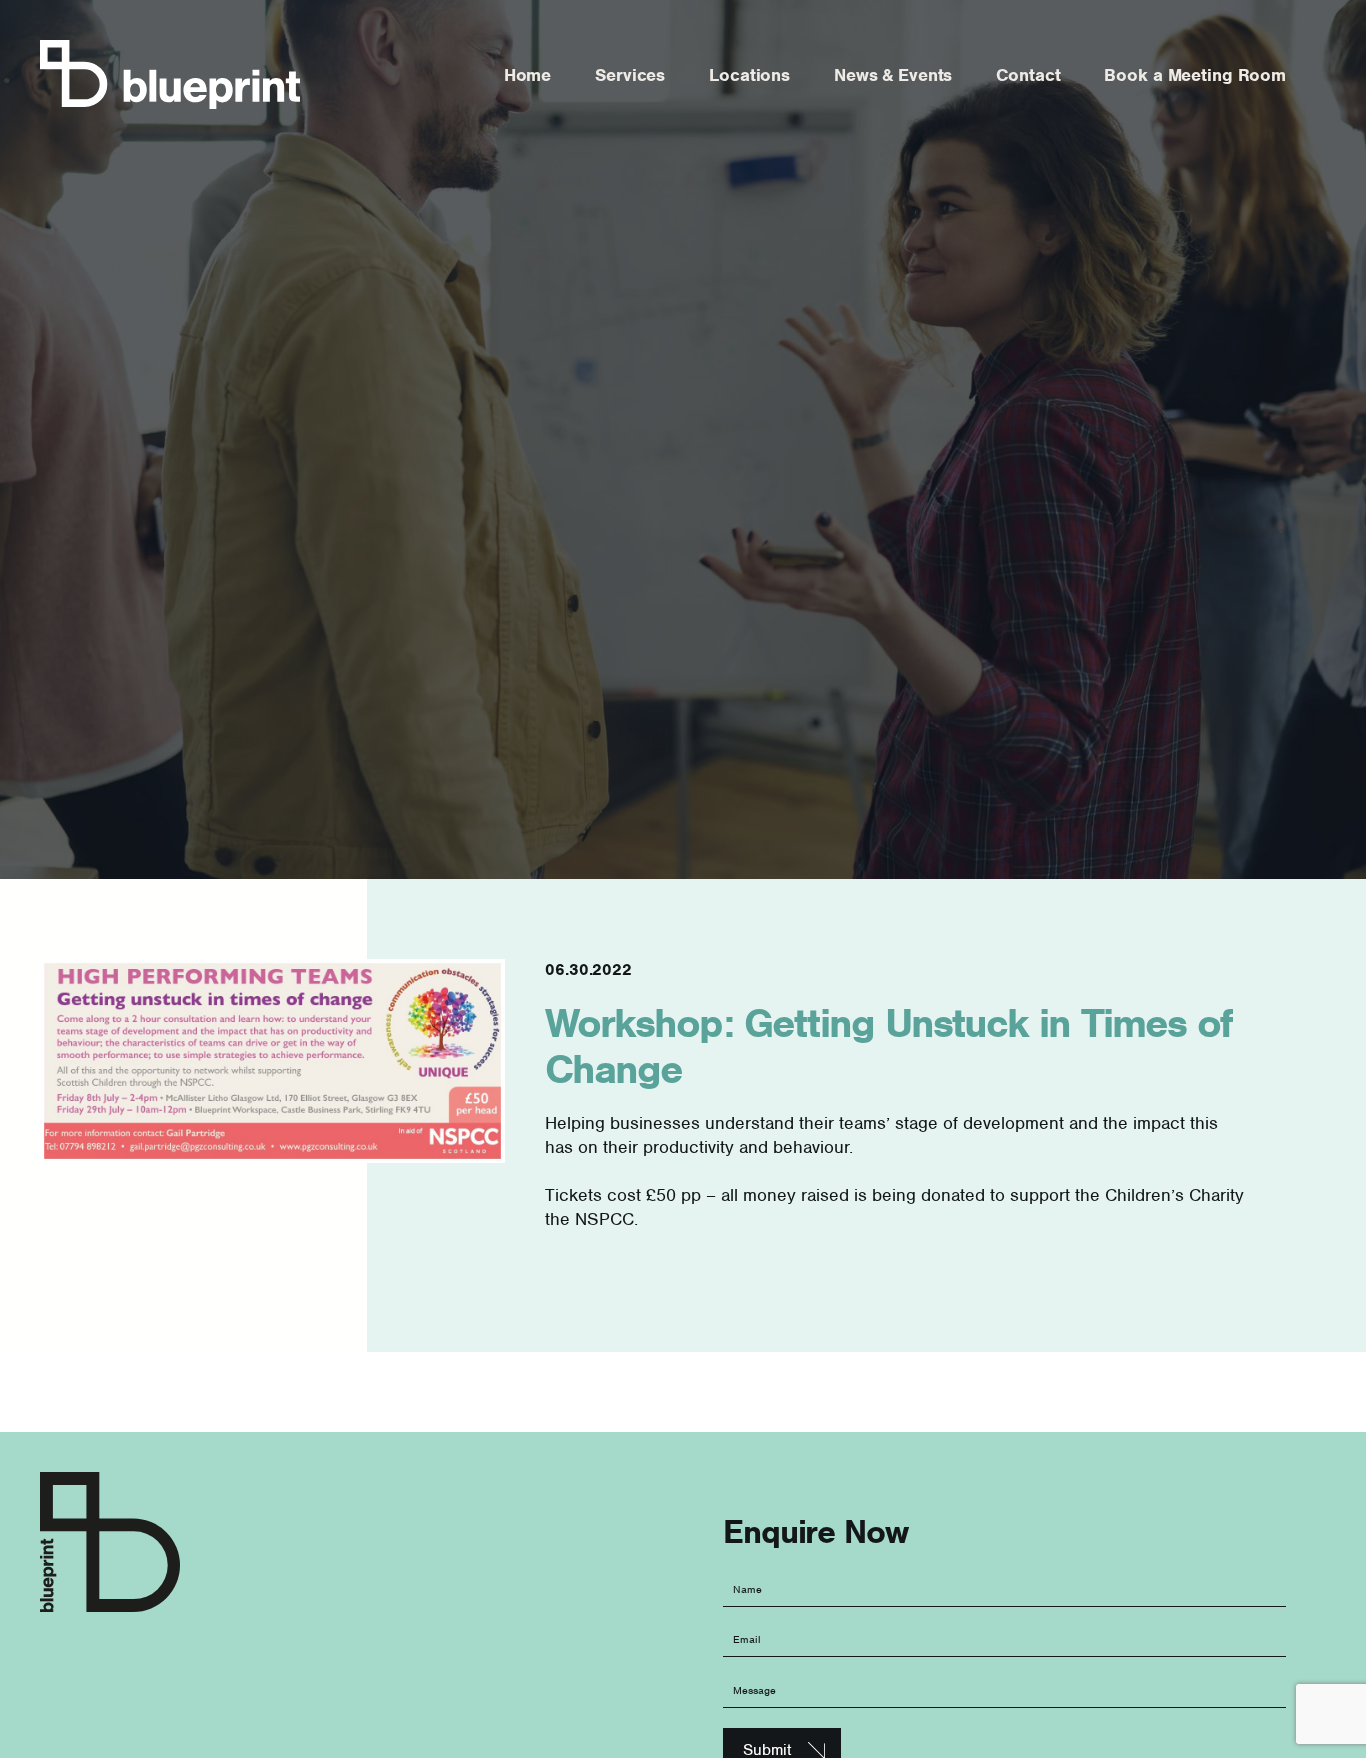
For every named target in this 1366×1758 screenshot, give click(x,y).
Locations (749, 75)
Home (528, 75)
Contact (1028, 75)
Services (630, 75)
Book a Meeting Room (1195, 75)
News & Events (893, 75)
